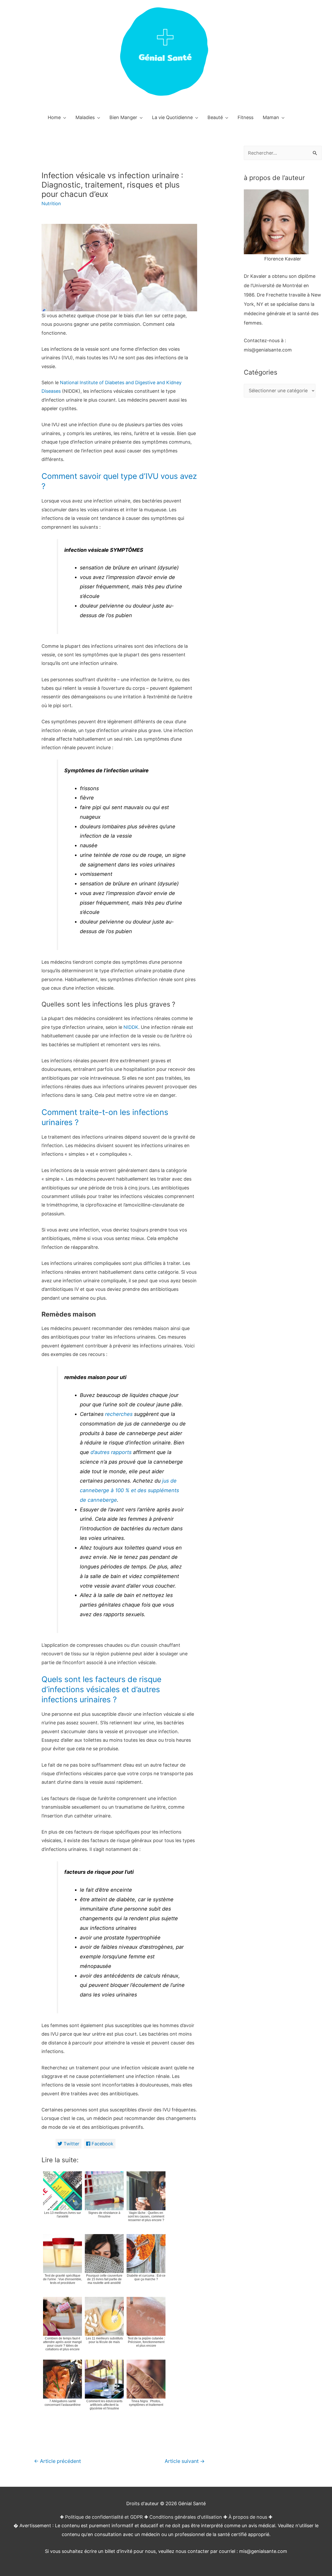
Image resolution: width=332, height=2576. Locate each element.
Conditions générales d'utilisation (186, 2517)
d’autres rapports (111, 1452)
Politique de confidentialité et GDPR (104, 2517)
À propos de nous (248, 2517)
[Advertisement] (283, 507)
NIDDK (131, 1027)
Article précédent (57, 2461)
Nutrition (51, 204)
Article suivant (185, 2461)
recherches (119, 1414)
